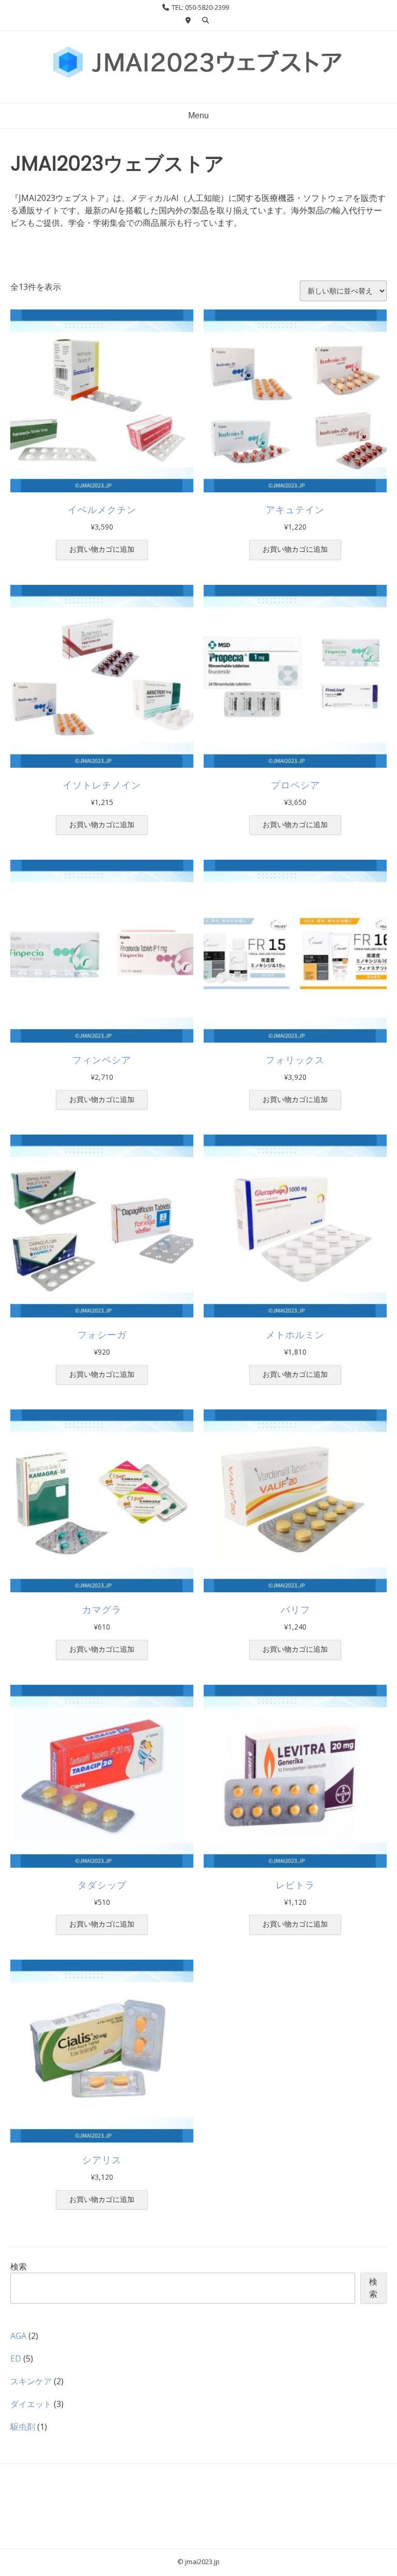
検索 (19, 2267)
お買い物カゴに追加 (102, 549)
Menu (198, 115)
